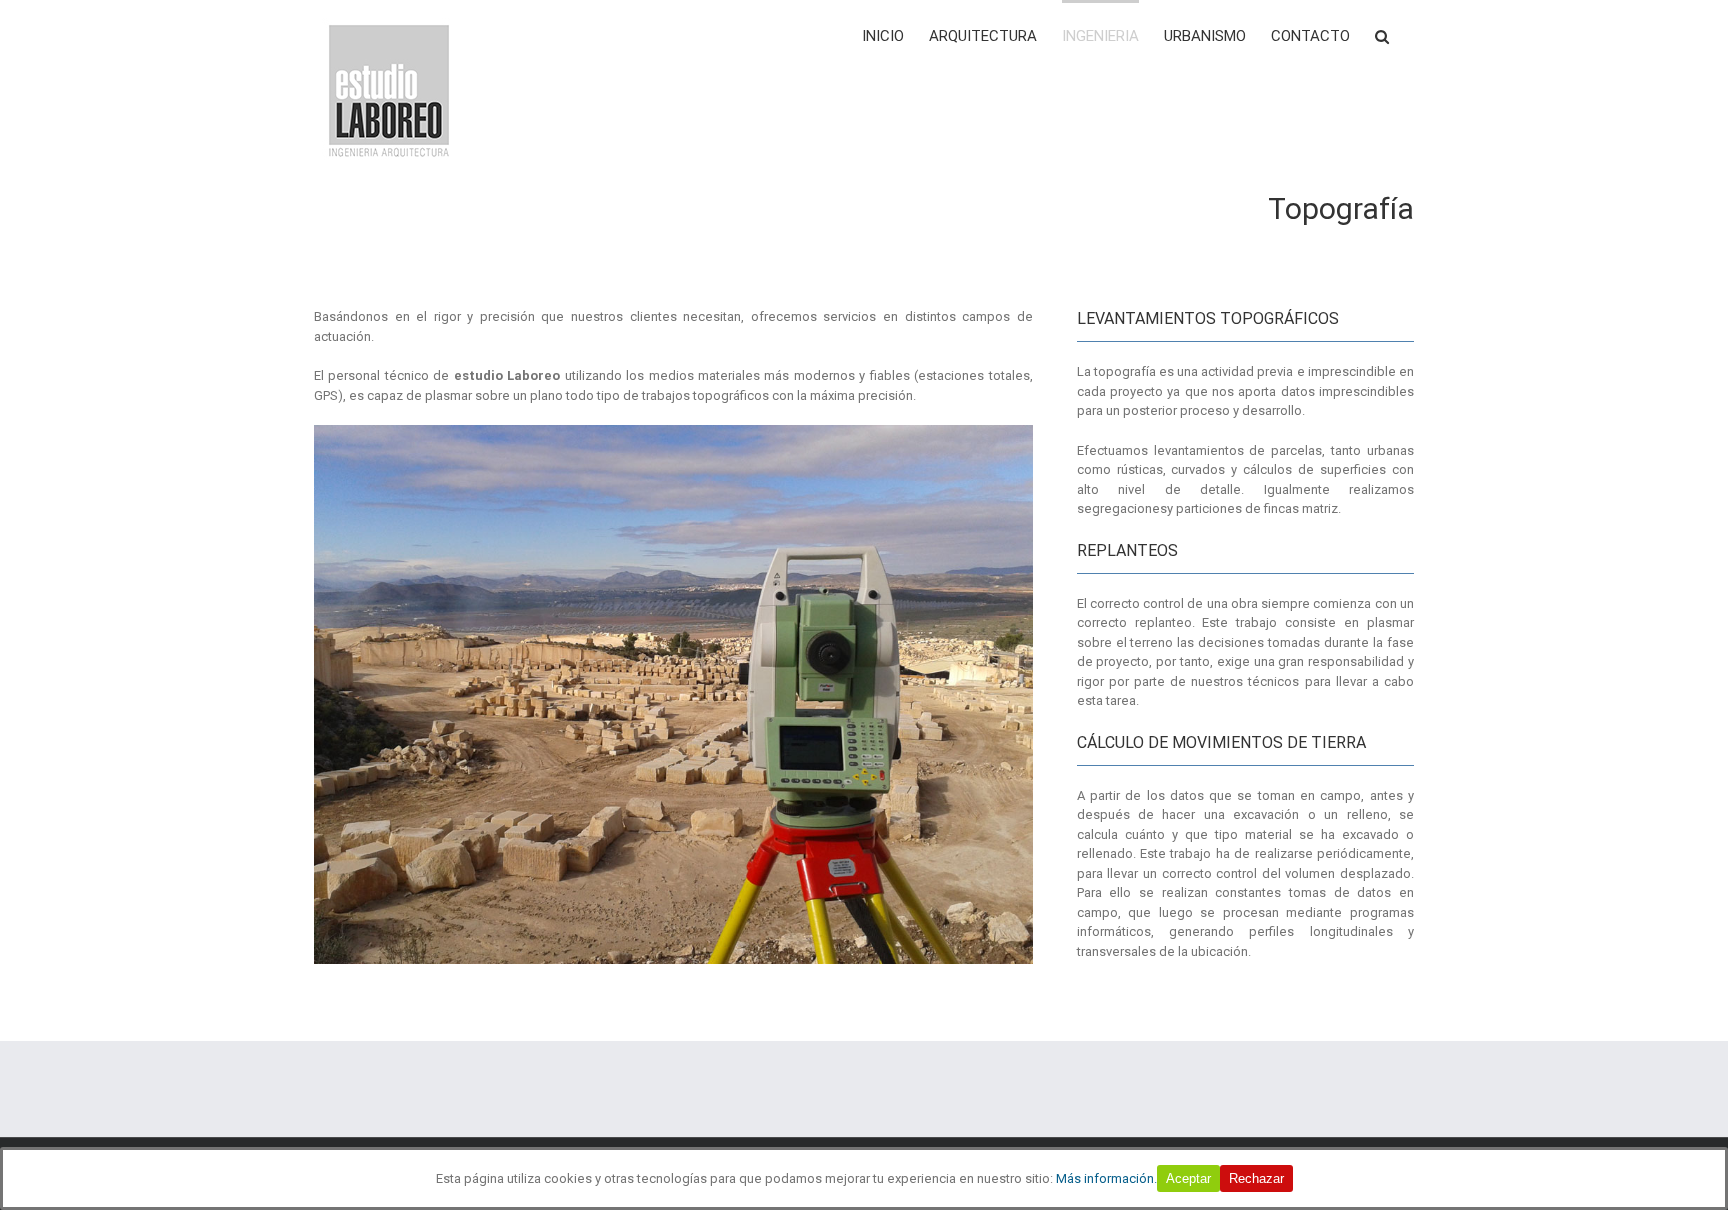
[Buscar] (1382, 35)
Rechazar (1256, 1178)
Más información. (1106, 1178)
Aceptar (1188, 1178)
